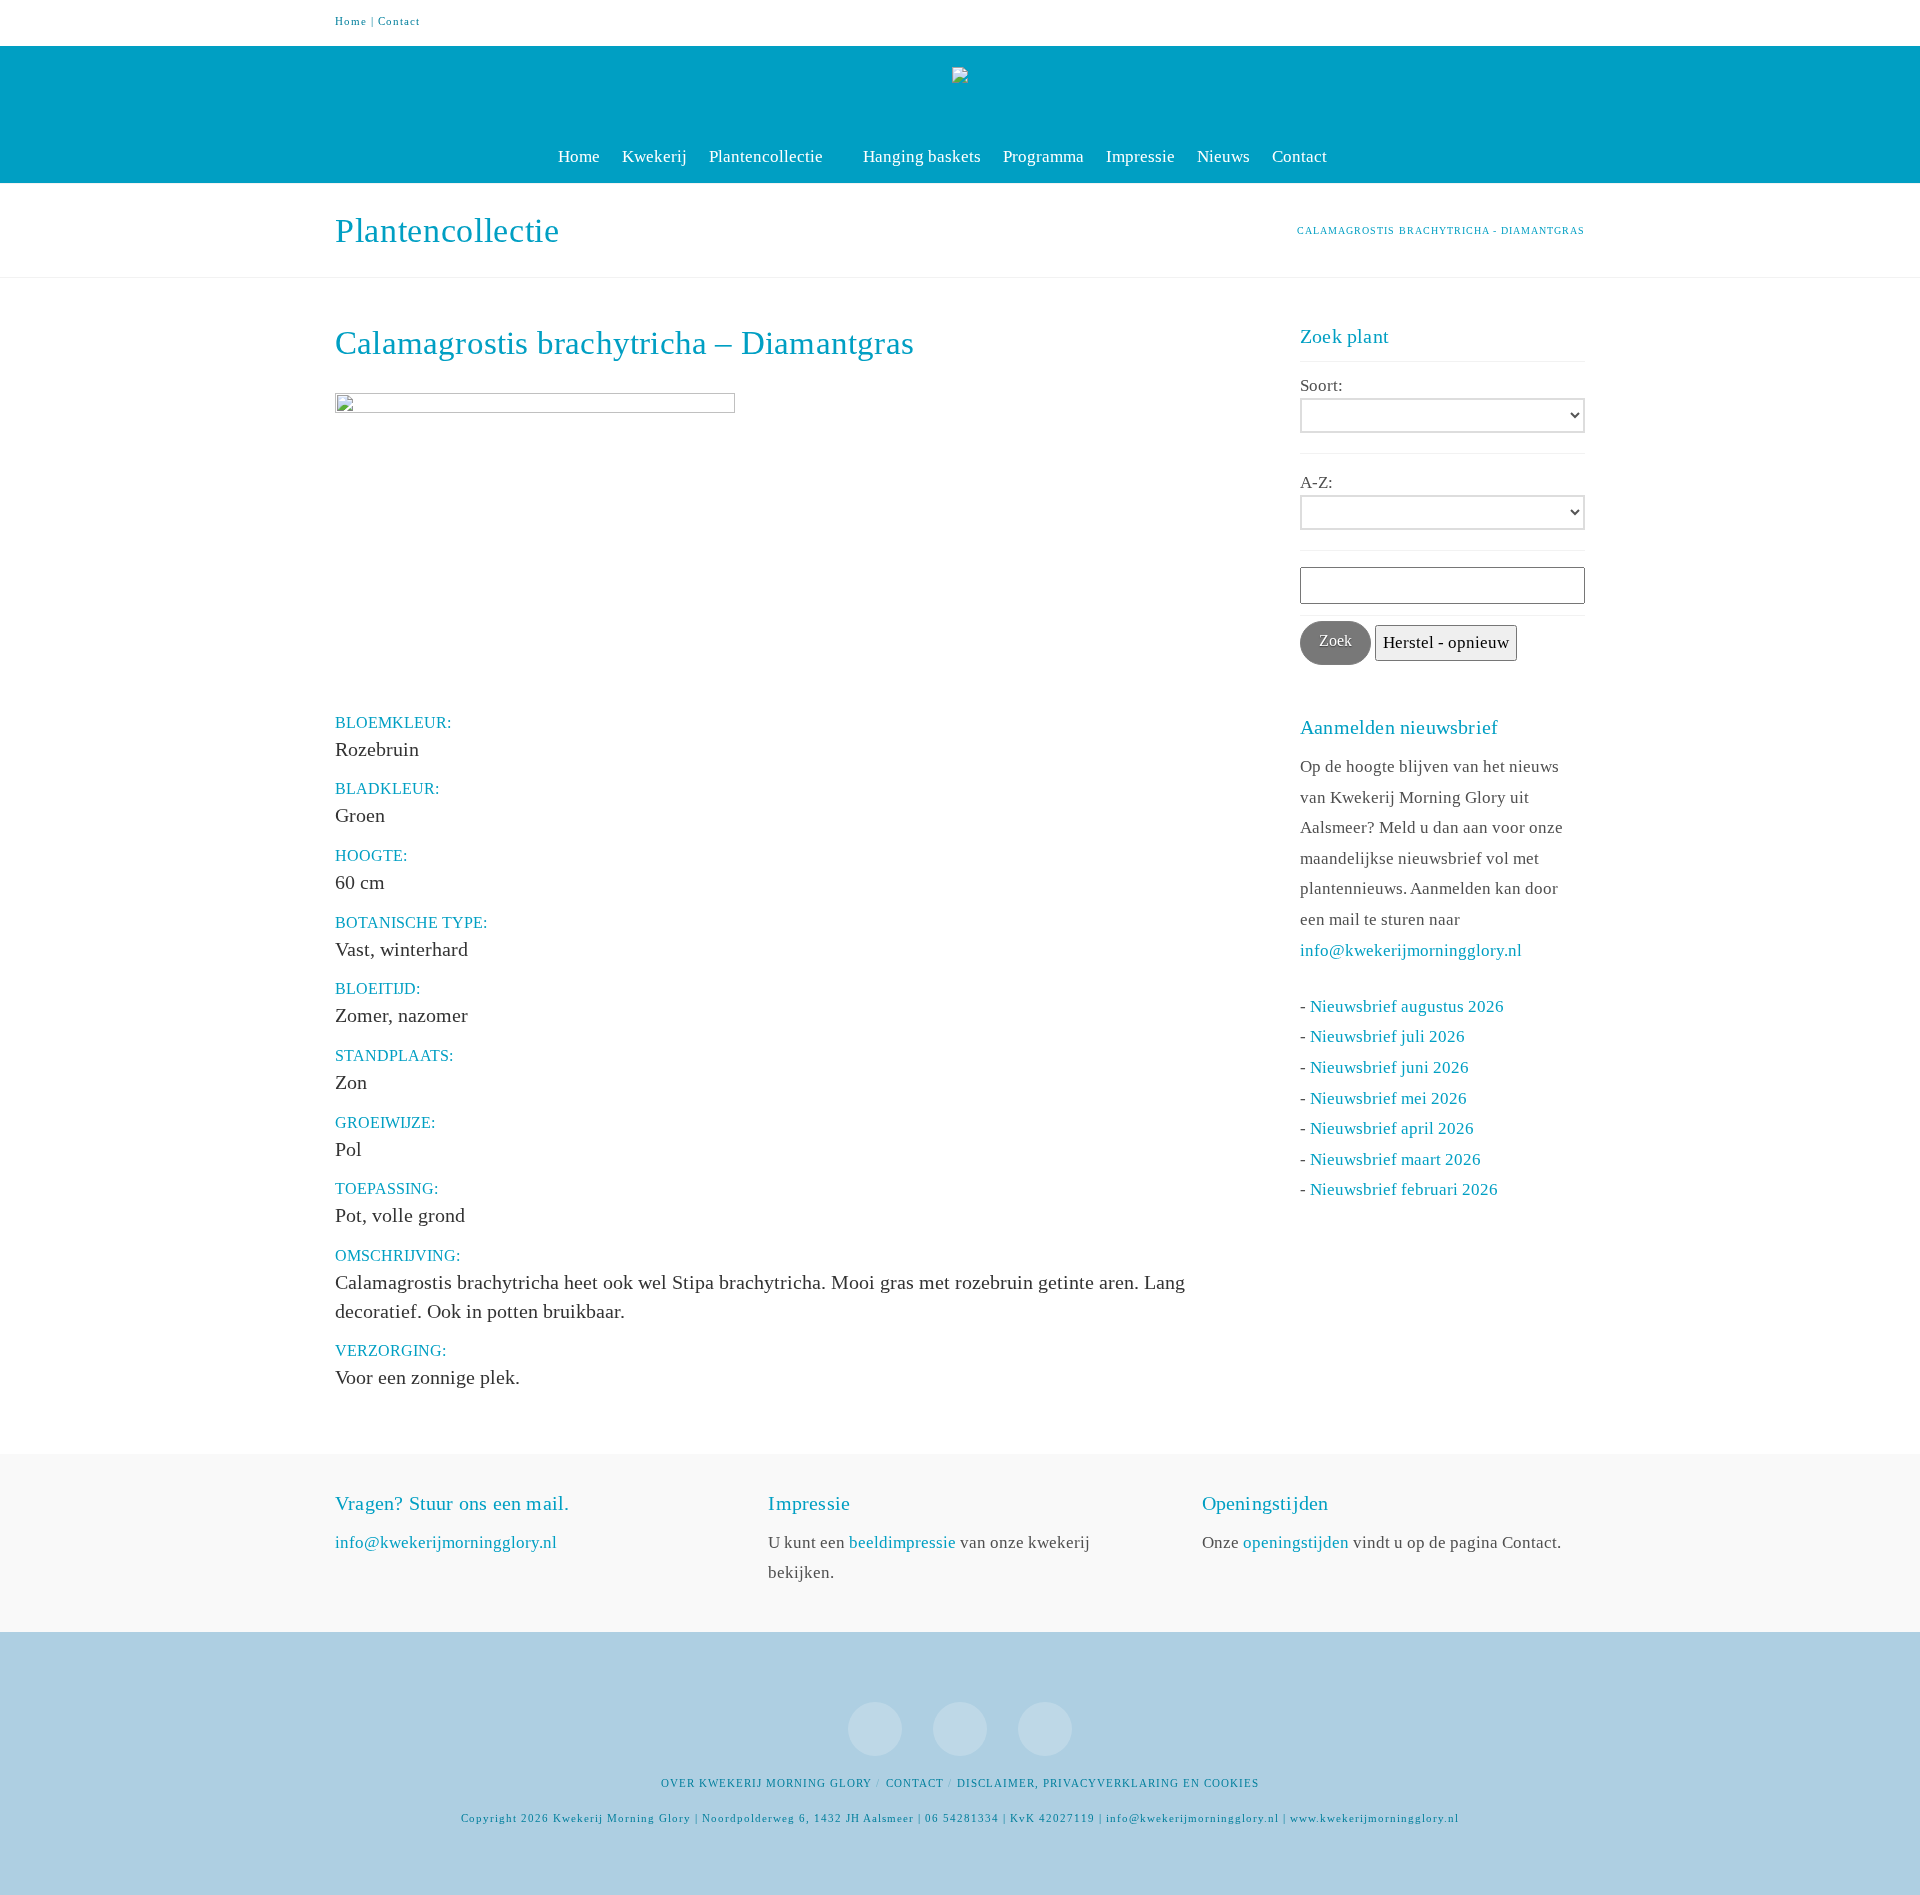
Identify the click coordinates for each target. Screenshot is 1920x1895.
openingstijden (1296, 1542)
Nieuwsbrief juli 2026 (1387, 1036)
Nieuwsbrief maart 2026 (1395, 1159)
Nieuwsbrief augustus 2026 (1407, 1006)
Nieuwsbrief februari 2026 (1404, 1189)
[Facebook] (1493, 22)
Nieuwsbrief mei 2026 (1388, 1098)
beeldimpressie (902, 1542)
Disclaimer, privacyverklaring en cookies (1108, 1783)
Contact (399, 21)
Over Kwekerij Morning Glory (766, 1783)
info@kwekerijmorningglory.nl (1411, 950)
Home (351, 21)
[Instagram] (1569, 22)
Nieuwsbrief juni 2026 (1389, 1067)
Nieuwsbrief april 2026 (1392, 1128)
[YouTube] (1531, 22)
